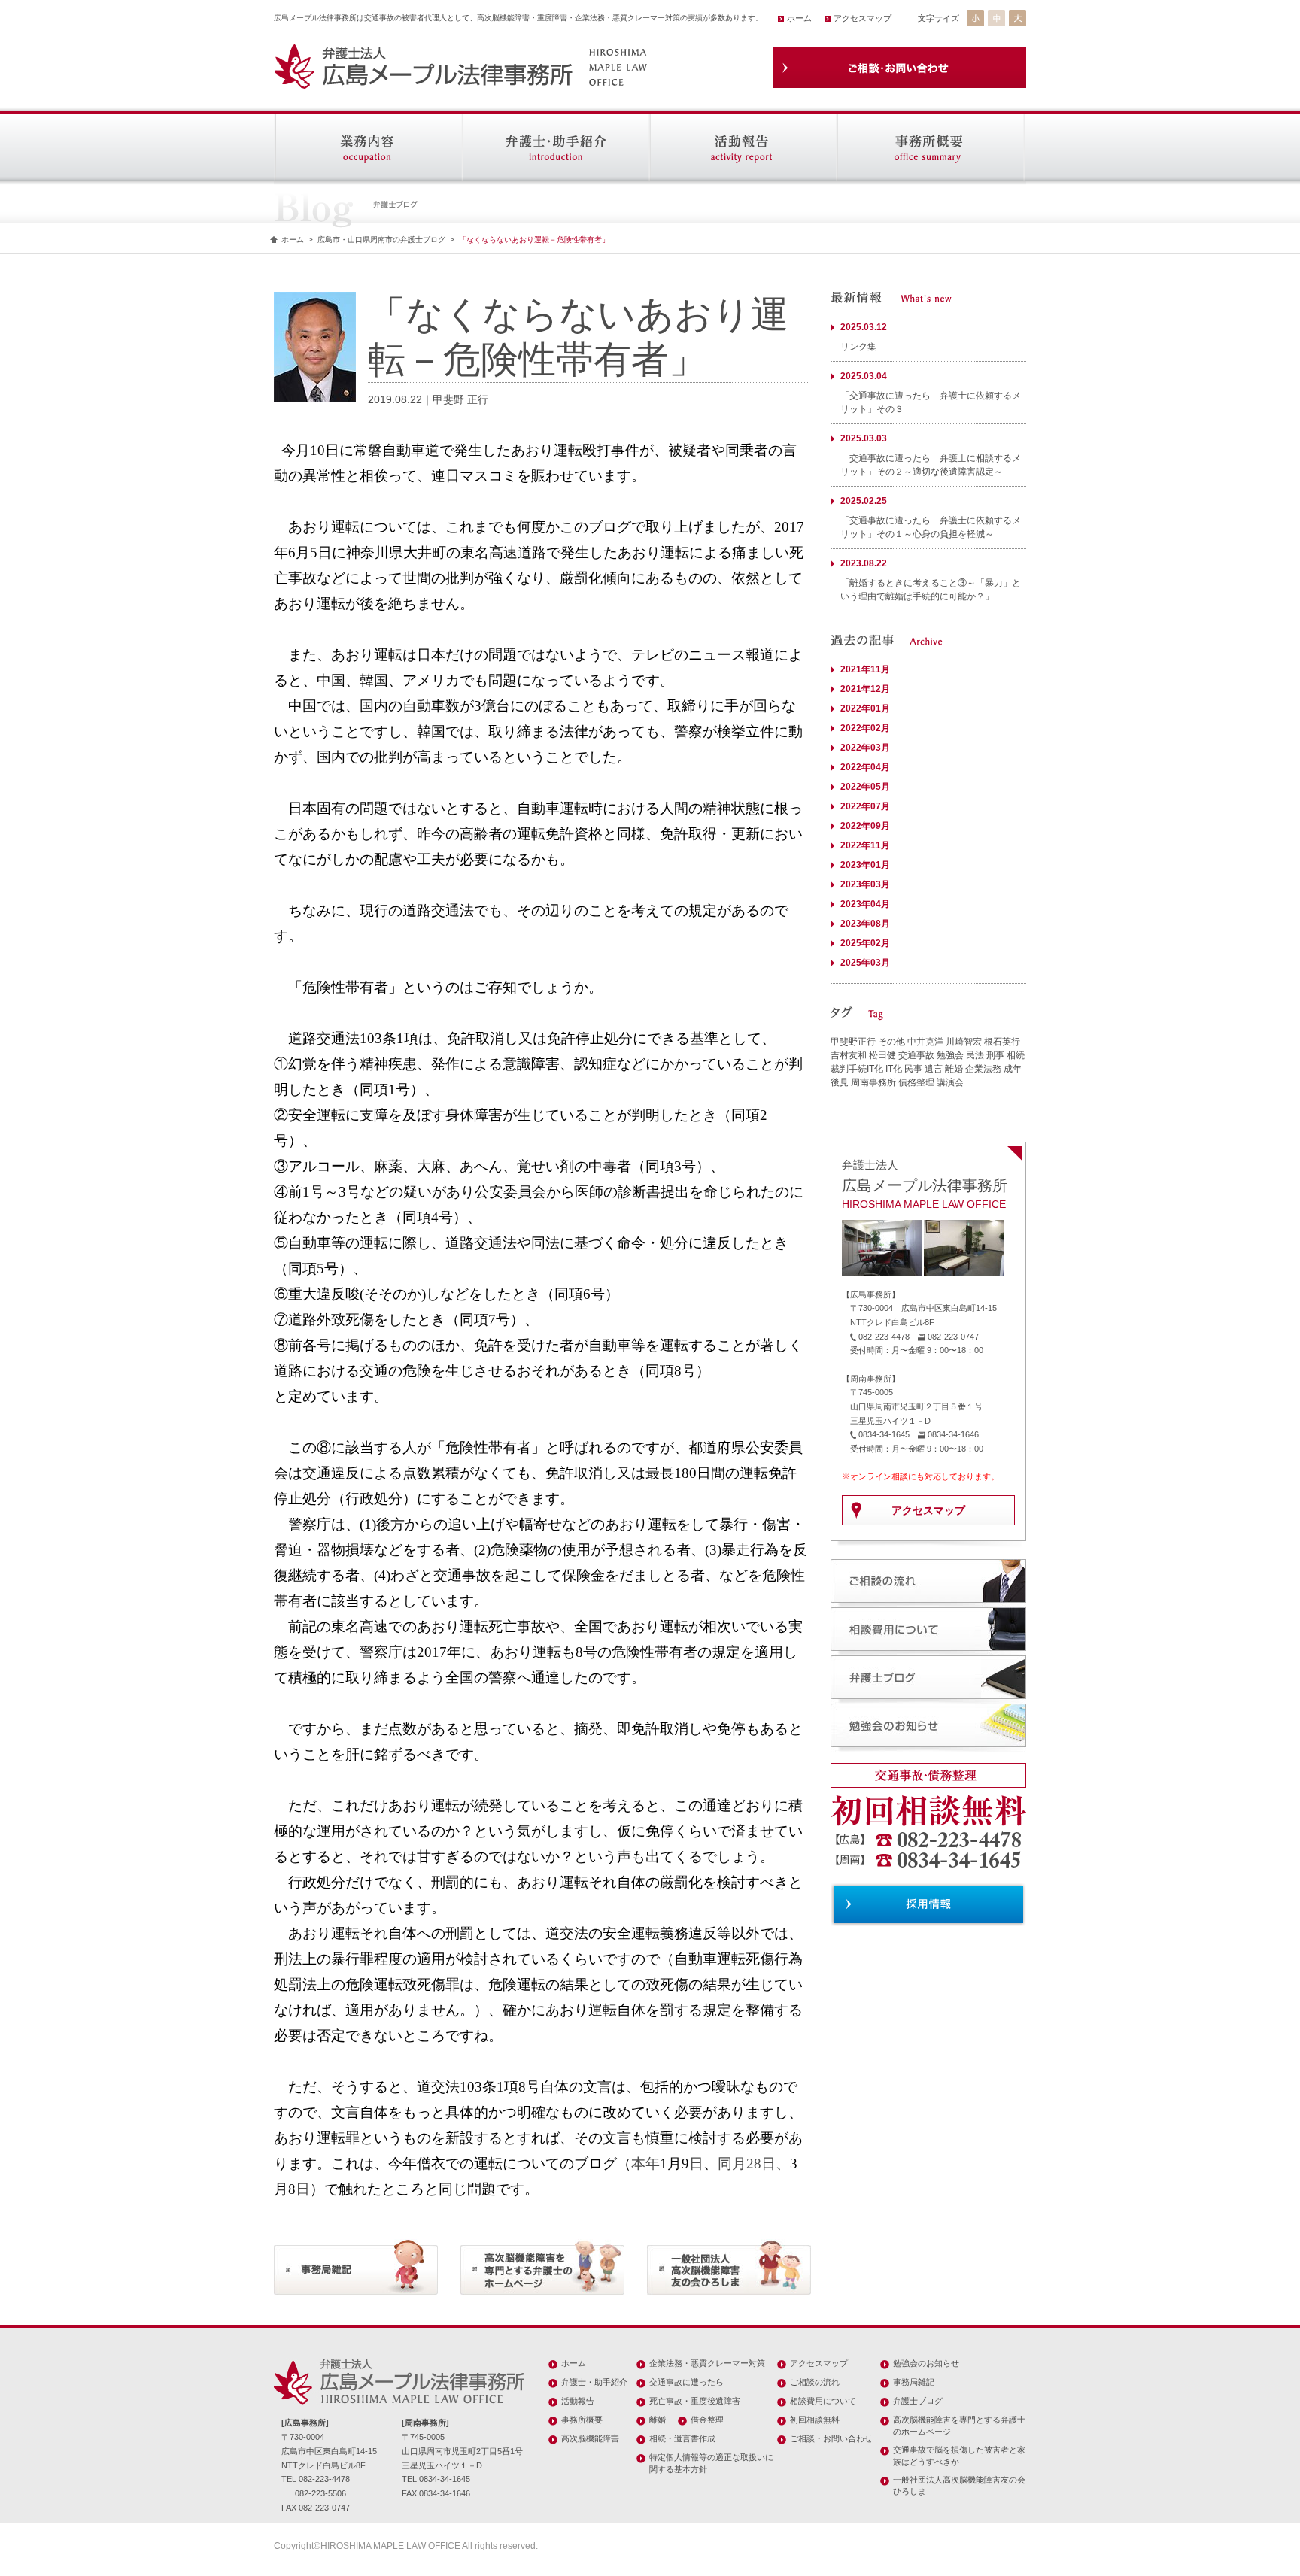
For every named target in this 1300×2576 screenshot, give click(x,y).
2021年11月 (865, 669)
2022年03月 (865, 748)
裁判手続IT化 (857, 1069)
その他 (891, 1042)
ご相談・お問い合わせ (831, 2438)
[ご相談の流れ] (928, 1601)
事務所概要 (582, 2420)
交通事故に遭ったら (686, 2382)
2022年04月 (865, 767)
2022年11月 (865, 845)
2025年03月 (865, 963)
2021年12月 (865, 689)
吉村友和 (849, 1055)
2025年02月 (865, 943)
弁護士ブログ (918, 2401)
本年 (645, 2163)
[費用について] (928, 1649)
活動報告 (578, 2401)
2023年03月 (865, 884)
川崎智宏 (964, 1042)
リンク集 (858, 347)
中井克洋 (925, 1042)
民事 (913, 1069)
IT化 (894, 1069)
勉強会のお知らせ (926, 2363)
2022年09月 (865, 826)
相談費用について (823, 2401)
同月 (732, 2163)
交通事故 (916, 1055)
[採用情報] (928, 1920)
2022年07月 (865, 806)
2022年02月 (865, 728)
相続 (1016, 1055)
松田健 (882, 1055)
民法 (975, 1055)
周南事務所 (873, 1082)
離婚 (954, 1069)
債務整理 (916, 1082)
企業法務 (983, 1069)
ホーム (799, 18)
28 (754, 2163)
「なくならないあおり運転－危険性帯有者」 (534, 240)
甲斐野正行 (853, 1042)
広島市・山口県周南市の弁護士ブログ (381, 240)
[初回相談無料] (928, 1877)
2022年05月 (865, 787)
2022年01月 (865, 708)
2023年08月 (865, 924)
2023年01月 (865, 865)
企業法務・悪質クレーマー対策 (707, 2363)
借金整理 (707, 2420)
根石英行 (1002, 1042)
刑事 (995, 1055)
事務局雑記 (914, 2382)
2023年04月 (865, 904)
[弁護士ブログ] (928, 1697)
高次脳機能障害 (590, 2438)
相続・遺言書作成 (682, 2438)
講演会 (950, 1082)
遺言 (934, 1069)
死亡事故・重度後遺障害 (695, 2401)
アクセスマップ (863, 18)
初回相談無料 (815, 2420)
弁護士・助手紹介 (594, 2382)
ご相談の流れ (815, 2382)
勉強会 (950, 1055)
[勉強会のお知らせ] (928, 1745)
